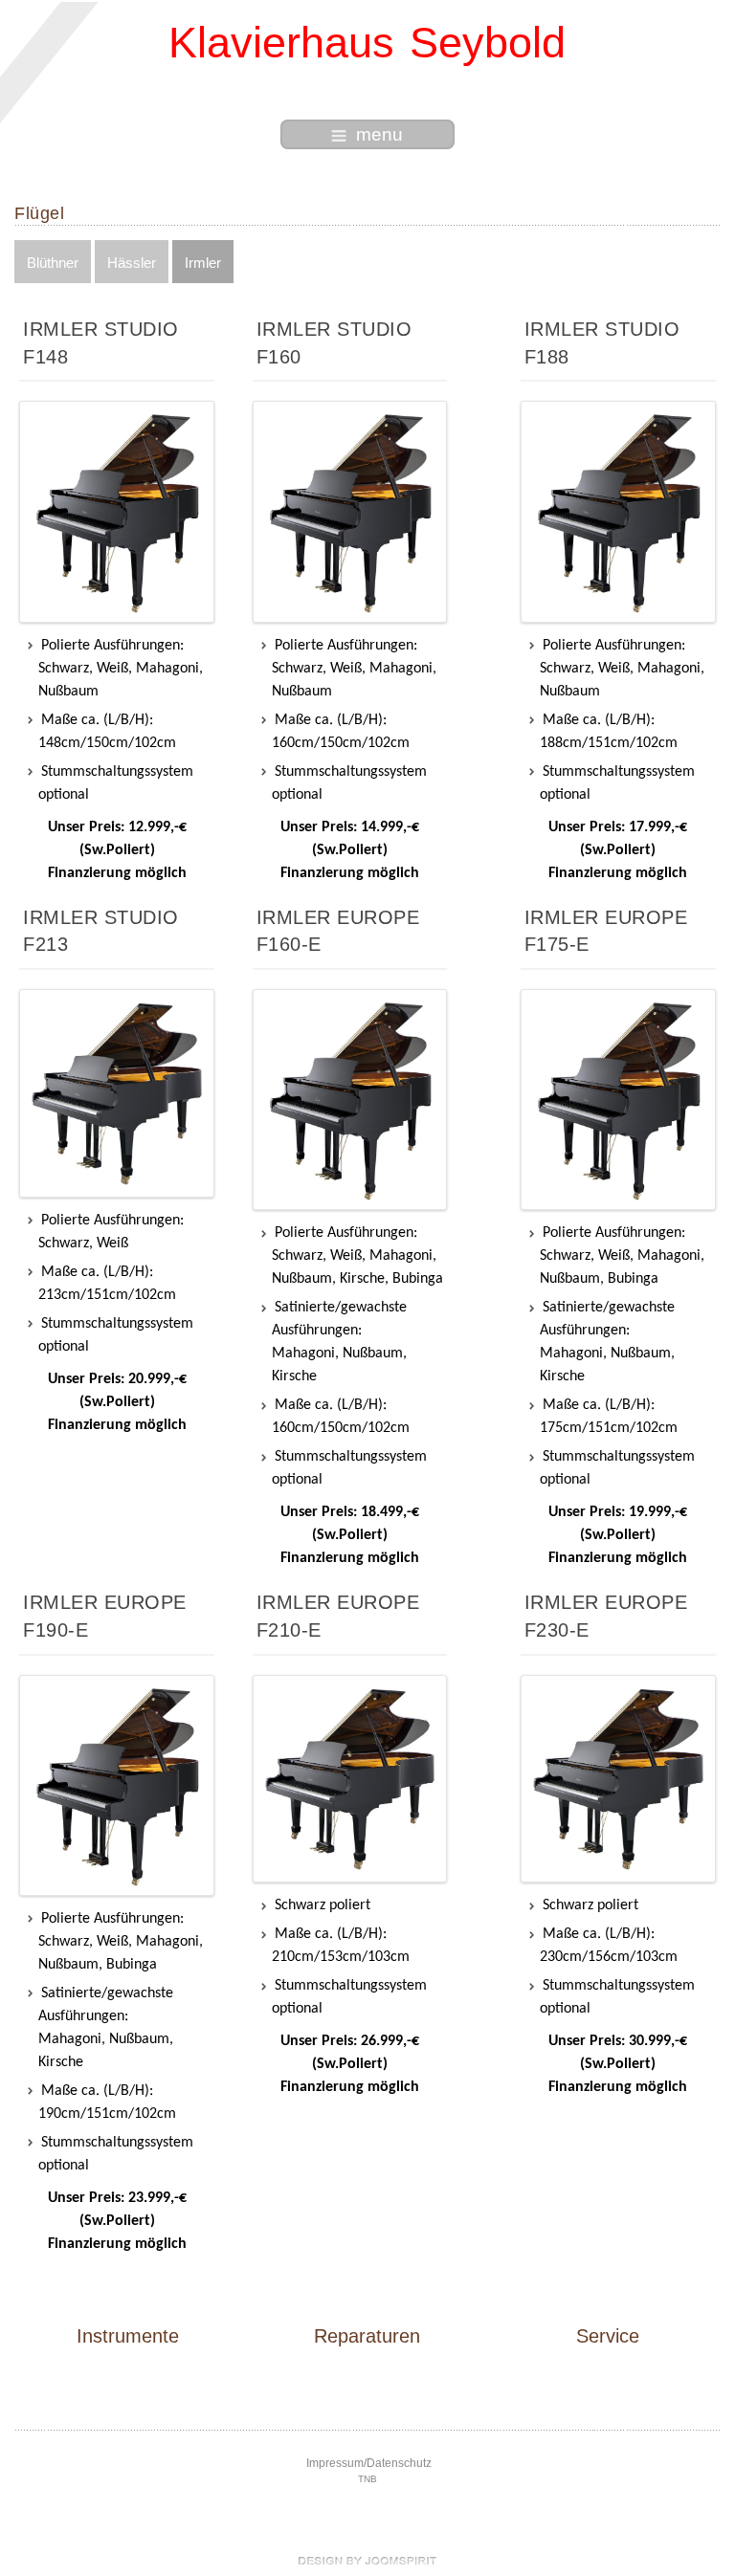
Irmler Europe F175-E (606, 931)
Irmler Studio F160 (334, 343)
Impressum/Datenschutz (369, 2463)
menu (379, 134)
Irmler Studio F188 (602, 343)
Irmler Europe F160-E (338, 931)
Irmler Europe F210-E (338, 1616)
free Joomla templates (367, 2561)
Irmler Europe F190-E (105, 1616)
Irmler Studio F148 (101, 343)
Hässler (132, 263)
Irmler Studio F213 (101, 931)
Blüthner (53, 263)
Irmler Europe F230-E (606, 1616)
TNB (367, 2479)
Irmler (203, 263)
